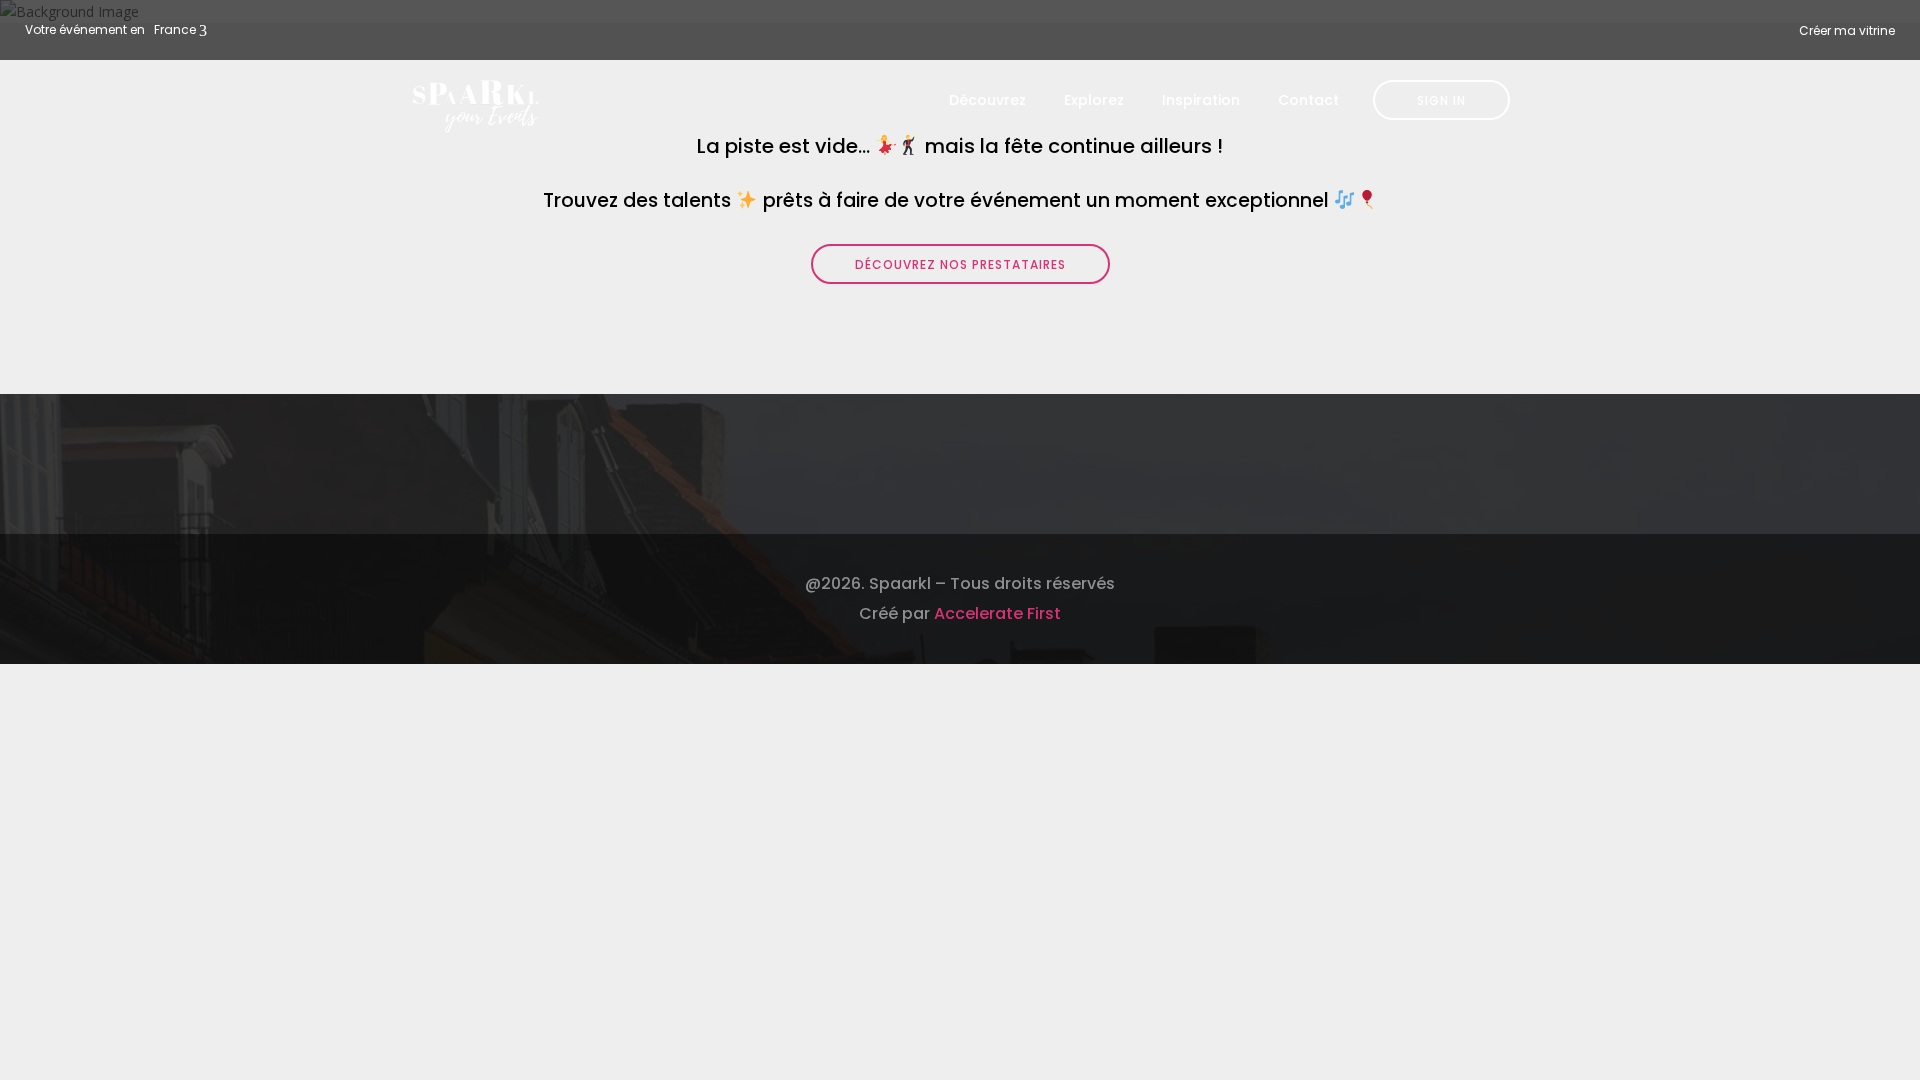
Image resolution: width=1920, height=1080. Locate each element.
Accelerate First (997, 613)
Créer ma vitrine (1847, 30)
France (175, 29)
